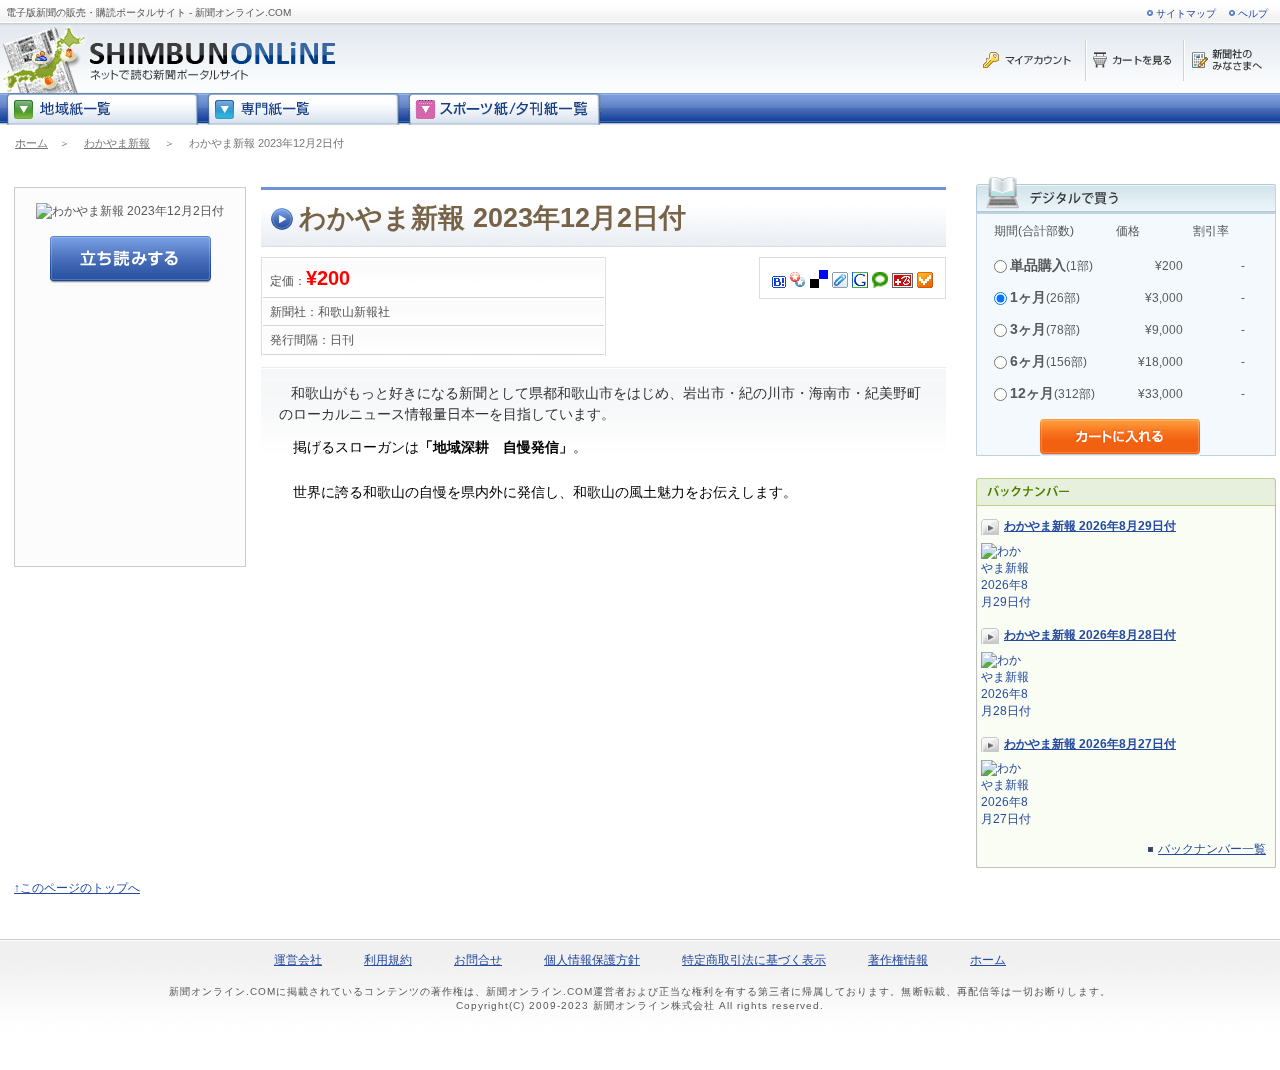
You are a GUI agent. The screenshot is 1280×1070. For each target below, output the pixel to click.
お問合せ (478, 960)
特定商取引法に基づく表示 (754, 960)
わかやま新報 (117, 143)
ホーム (31, 143)
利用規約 (388, 960)
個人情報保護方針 (592, 960)
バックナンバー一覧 (1212, 849)
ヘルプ (1253, 13)
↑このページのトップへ (77, 888)
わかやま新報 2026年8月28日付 (1090, 635)
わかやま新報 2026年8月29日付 (1090, 526)
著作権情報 (898, 960)
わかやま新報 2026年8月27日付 (1090, 744)
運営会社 (298, 960)
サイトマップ (1186, 13)
